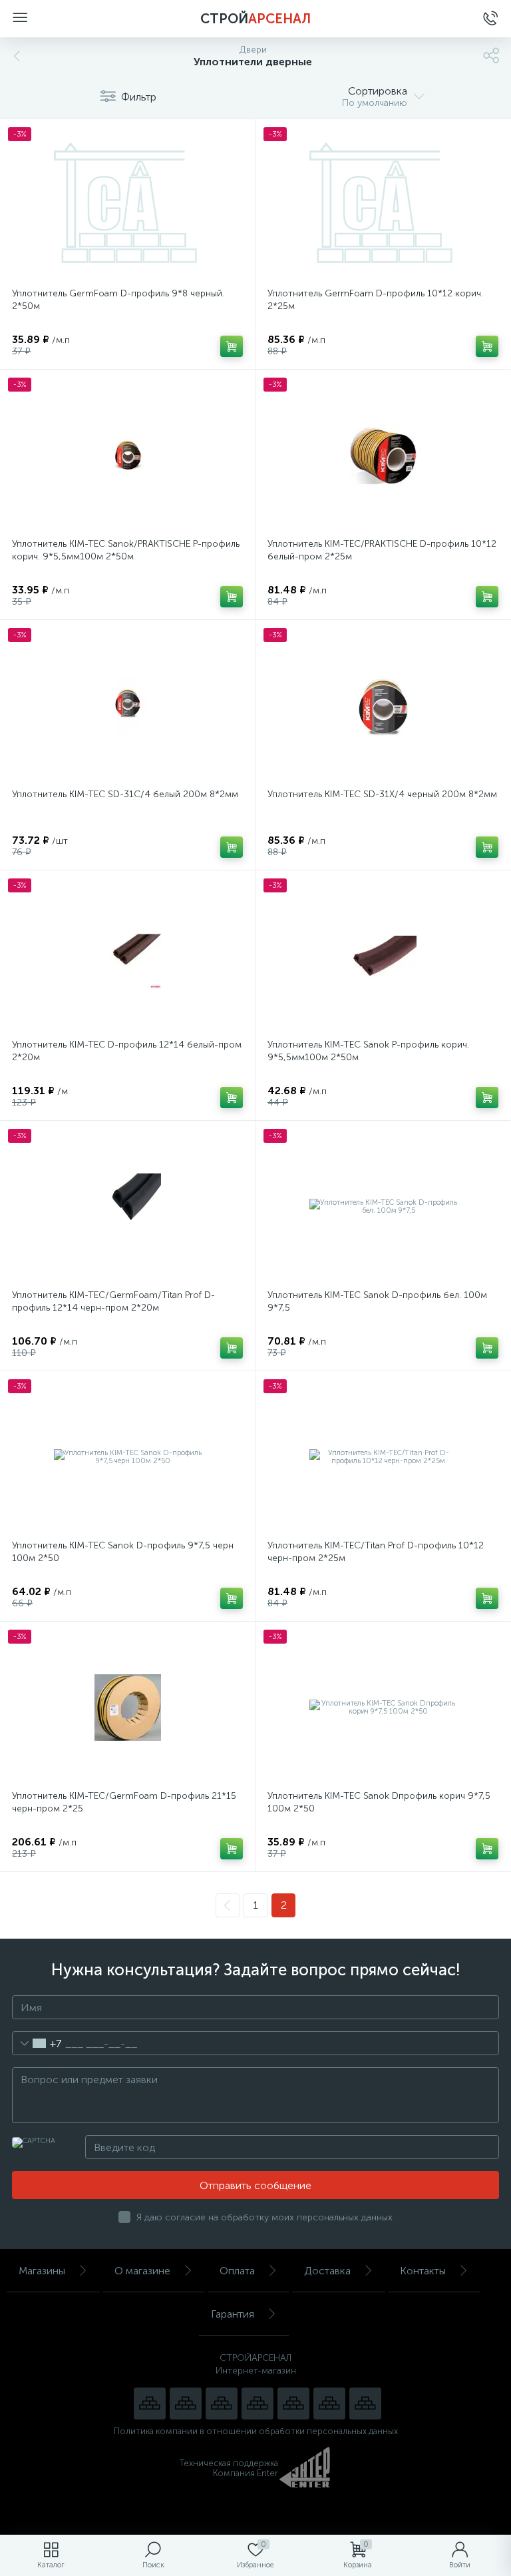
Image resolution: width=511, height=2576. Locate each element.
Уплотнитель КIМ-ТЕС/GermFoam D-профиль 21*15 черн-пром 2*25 (124, 1802)
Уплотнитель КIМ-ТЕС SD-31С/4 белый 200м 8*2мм (125, 794)
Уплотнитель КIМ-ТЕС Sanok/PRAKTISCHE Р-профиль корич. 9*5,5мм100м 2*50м (126, 550)
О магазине (142, 2271)
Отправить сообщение (255, 2185)
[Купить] (232, 346)
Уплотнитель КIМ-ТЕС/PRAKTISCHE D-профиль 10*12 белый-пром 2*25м (382, 550)
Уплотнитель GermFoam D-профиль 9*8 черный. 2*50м (118, 300)
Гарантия (233, 2314)
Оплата (237, 2271)
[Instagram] (222, 2404)
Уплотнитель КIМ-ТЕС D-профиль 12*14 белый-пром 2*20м (127, 1051)
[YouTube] (186, 2404)
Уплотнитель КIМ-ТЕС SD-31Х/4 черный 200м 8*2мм (382, 794)
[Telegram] (257, 2404)
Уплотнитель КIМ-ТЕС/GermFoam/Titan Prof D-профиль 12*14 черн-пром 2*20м (113, 1301)
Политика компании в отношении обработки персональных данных (256, 2431)
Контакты (423, 2271)
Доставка (327, 2271)
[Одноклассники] (365, 2404)
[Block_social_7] (150, 2404)
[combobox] (37, 2043)
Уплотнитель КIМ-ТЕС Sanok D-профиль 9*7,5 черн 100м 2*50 (123, 1552)
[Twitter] (293, 2404)
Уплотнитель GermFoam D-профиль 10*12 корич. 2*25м (375, 300)
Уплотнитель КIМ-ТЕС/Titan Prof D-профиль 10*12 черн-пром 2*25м (376, 1552)
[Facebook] (329, 2404)
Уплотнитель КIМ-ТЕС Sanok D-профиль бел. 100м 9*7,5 (377, 1301)
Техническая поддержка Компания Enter (229, 2468)
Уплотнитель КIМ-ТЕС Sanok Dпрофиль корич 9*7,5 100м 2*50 (379, 1802)
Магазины (42, 2271)
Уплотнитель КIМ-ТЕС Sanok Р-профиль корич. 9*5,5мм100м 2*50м (368, 1051)
